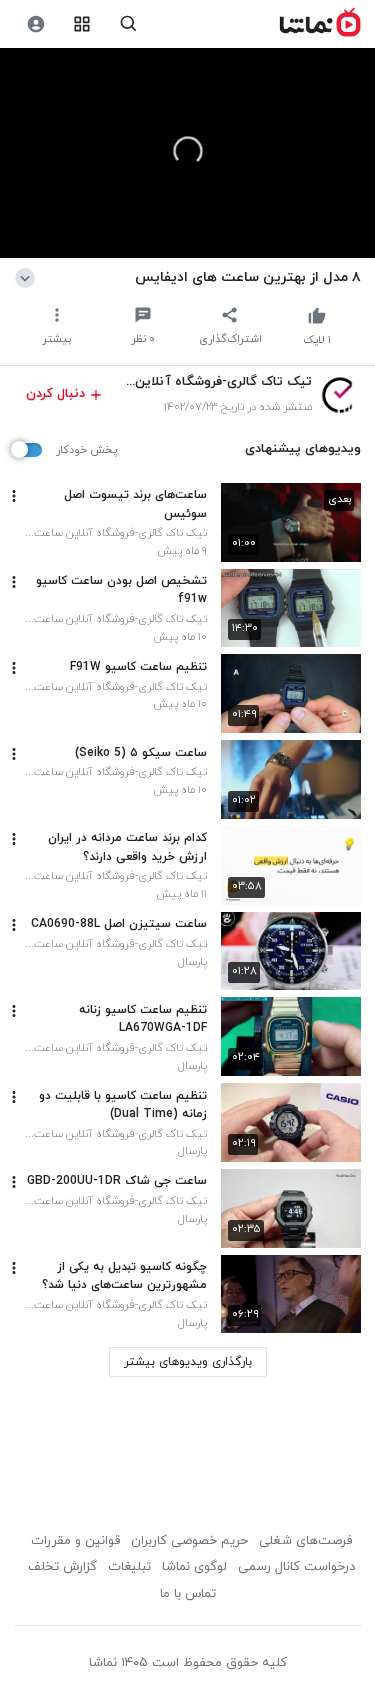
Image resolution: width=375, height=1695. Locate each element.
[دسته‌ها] (82, 24)
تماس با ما (188, 1594)
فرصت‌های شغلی (305, 1541)
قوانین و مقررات (75, 1541)
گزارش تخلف (62, 1567)
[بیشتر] (14, 496)
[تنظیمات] (35, 24)
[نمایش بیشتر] (28, 277)
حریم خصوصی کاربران (189, 1541)
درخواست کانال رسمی (296, 1567)
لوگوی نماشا (194, 1567)
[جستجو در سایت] (128, 24)
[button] (188, 151)
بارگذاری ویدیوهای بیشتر (188, 1362)
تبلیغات (129, 1567)
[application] (187, 153)
